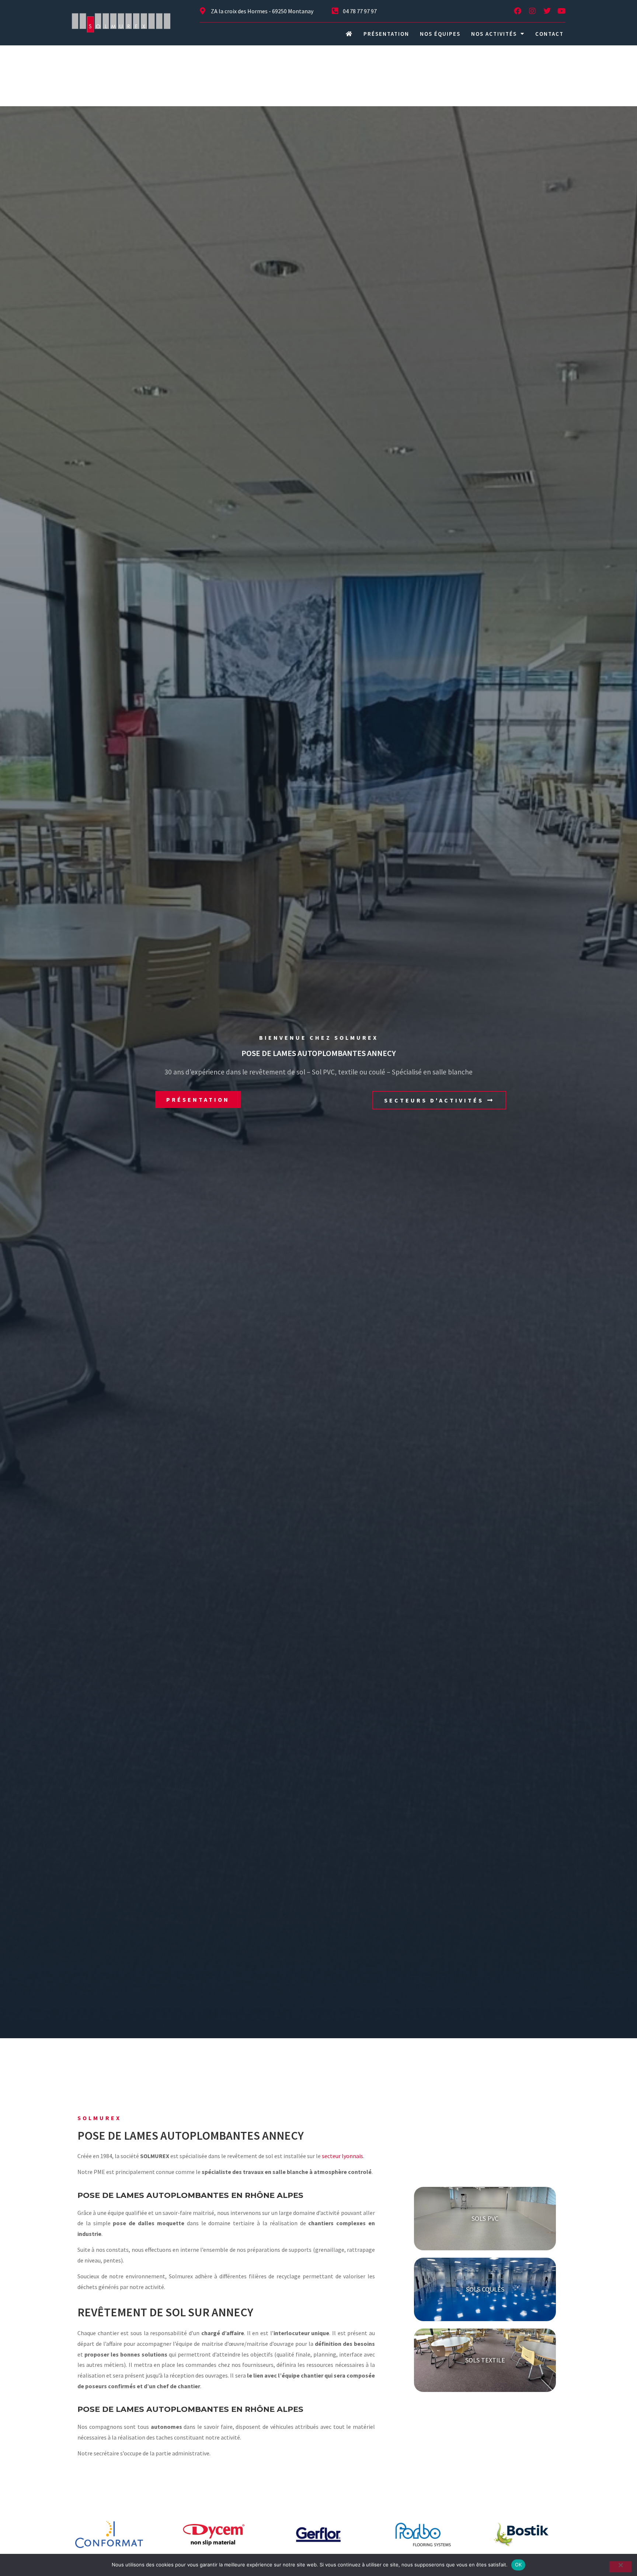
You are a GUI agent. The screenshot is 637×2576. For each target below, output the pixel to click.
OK (518, 2565)
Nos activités (494, 34)
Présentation (386, 34)
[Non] (620, 2567)
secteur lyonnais (342, 2156)
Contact (549, 34)
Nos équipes (440, 34)
